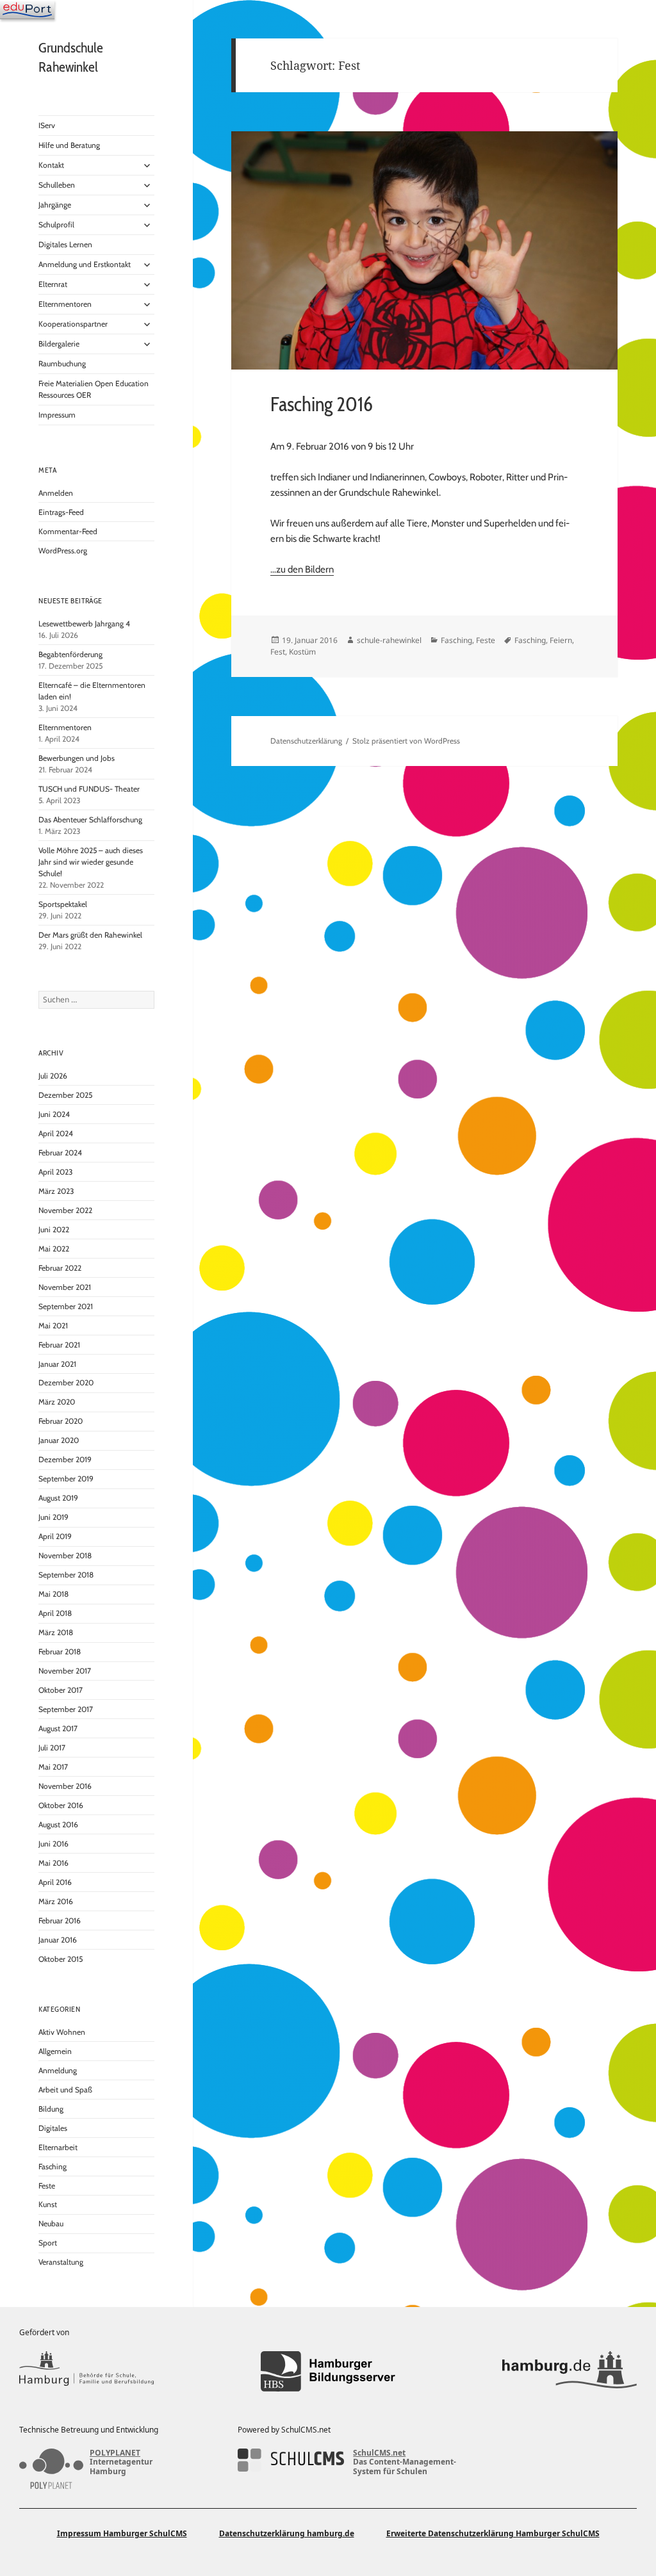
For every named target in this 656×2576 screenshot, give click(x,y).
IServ (47, 125)
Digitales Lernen (65, 244)
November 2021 (65, 1287)
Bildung (51, 2109)
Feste (47, 2186)
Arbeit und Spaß (65, 2090)
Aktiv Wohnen (62, 2032)
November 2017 (65, 1671)
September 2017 (66, 1709)
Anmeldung (58, 2070)
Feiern (561, 640)
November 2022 (65, 1210)
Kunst (48, 2204)
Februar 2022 (60, 1268)
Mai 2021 (53, 1325)
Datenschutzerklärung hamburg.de (287, 2533)
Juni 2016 (53, 1844)
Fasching (53, 2166)
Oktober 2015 (61, 1959)
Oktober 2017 (61, 1690)
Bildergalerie (59, 344)
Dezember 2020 (66, 1382)
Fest (278, 652)
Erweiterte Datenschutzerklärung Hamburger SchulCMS (493, 2533)
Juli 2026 (53, 1076)
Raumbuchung (62, 363)
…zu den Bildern (302, 569)
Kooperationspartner (73, 324)
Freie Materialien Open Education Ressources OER (94, 389)
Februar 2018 (60, 1651)
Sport (48, 2243)
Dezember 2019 (65, 1459)
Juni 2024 (54, 1114)
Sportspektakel (63, 904)
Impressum (57, 415)
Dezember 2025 (65, 1095)
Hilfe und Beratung (69, 145)
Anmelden (56, 493)
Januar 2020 (59, 1440)
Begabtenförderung (70, 654)
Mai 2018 (53, 1594)
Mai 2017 (53, 1767)
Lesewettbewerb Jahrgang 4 (84, 624)
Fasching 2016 (322, 404)
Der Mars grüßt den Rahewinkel (90, 935)
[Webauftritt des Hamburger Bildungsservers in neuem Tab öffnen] (328, 2371)
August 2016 (58, 1824)
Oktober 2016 (61, 1805)
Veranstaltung (61, 2262)
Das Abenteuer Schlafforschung (91, 819)
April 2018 (55, 1613)
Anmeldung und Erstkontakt (85, 264)
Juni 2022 (54, 1229)
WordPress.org (63, 550)
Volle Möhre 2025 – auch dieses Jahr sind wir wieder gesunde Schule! (91, 862)
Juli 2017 (52, 1748)
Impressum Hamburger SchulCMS (122, 2533)
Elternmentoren (65, 304)
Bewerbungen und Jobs (77, 758)
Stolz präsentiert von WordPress (406, 741)
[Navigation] (27, 10)
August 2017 (58, 1728)
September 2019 (66, 1479)
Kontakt (51, 165)
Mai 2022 (54, 1249)
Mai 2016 (53, 1863)
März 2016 (56, 1901)
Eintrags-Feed (61, 512)
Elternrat (53, 284)
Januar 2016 (58, 1940)
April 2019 (55, 1536)
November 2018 (65, 1555)
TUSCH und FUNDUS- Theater (89, 789)
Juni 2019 (53, 1517)
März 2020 (57, 1402)
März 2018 (56, 1632)
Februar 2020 (61, 1421)
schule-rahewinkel (389, 640)
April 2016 (55, 1882)
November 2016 (65, 1786)
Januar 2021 (57, 1364)
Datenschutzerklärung (306, 741)
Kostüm (302, 652)
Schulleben (57, 185)
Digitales (53, 2128)
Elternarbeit (58, 2147)
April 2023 (55, 1172)
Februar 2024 (60, 1153)
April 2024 (56, 1133)
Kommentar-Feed (68, 531)
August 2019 (58, 1498)
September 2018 (66, 1575)
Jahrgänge (55, 205)
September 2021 (66, 1306)
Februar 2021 (59, 1345)
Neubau (51, 2223)
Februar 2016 (60, 1920)
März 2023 (56, 1191)
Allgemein (55, 2051)
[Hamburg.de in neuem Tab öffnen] (570, 2371)
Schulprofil (56, 224)
